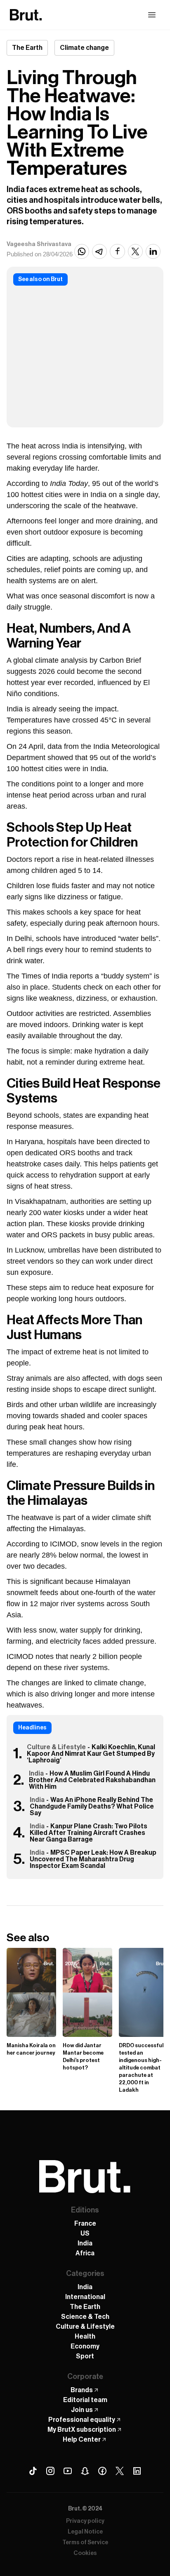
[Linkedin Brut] (137, 2471)
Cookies (85, 2553)
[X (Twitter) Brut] (120, 2471)
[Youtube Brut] (68, 2471)
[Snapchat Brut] (85, 2471)
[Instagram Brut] (50, 2471)
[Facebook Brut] (102, 2471)
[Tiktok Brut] (33, 2471)
